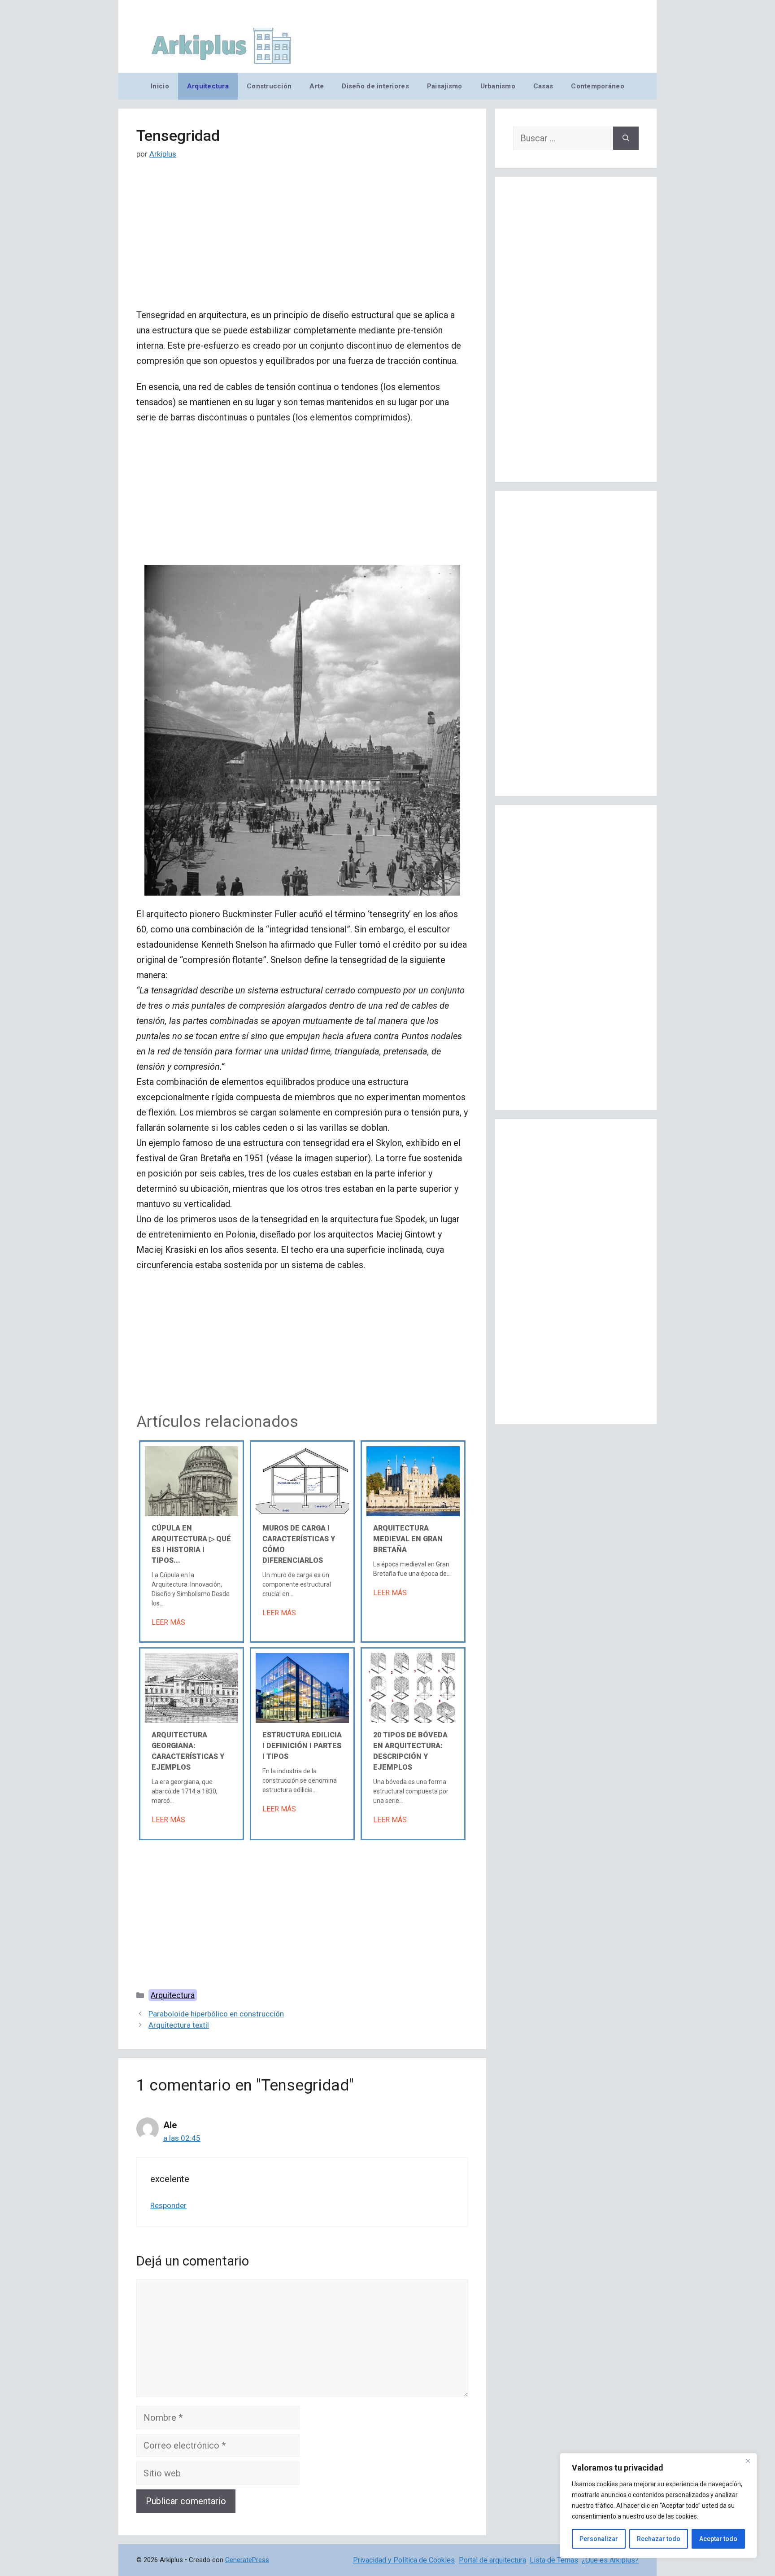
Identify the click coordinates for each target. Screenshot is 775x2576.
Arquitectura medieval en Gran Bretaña (408, 1539)
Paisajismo (445, 86)
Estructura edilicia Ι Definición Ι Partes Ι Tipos (302, 1746)
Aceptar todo (718, 2539)
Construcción (269, 86)
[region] (658, 2506)
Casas (543, 86)
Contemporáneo (598, 86)
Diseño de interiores (375, 86)
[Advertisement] (302, 241)
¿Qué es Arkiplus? (610, 2560)
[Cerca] (748, 2461)
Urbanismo (498, 86)
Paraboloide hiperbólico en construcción (216, 2014)
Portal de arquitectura (492, 2560)
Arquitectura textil (179, 2025)
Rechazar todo (659, 2539)
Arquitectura (208, 86)
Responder (168, 2205)
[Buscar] (626, 138)
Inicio (160, 86)
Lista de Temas (554, 2560)
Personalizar (599, 2539)
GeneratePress (247, 2560)
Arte (317, 86)
